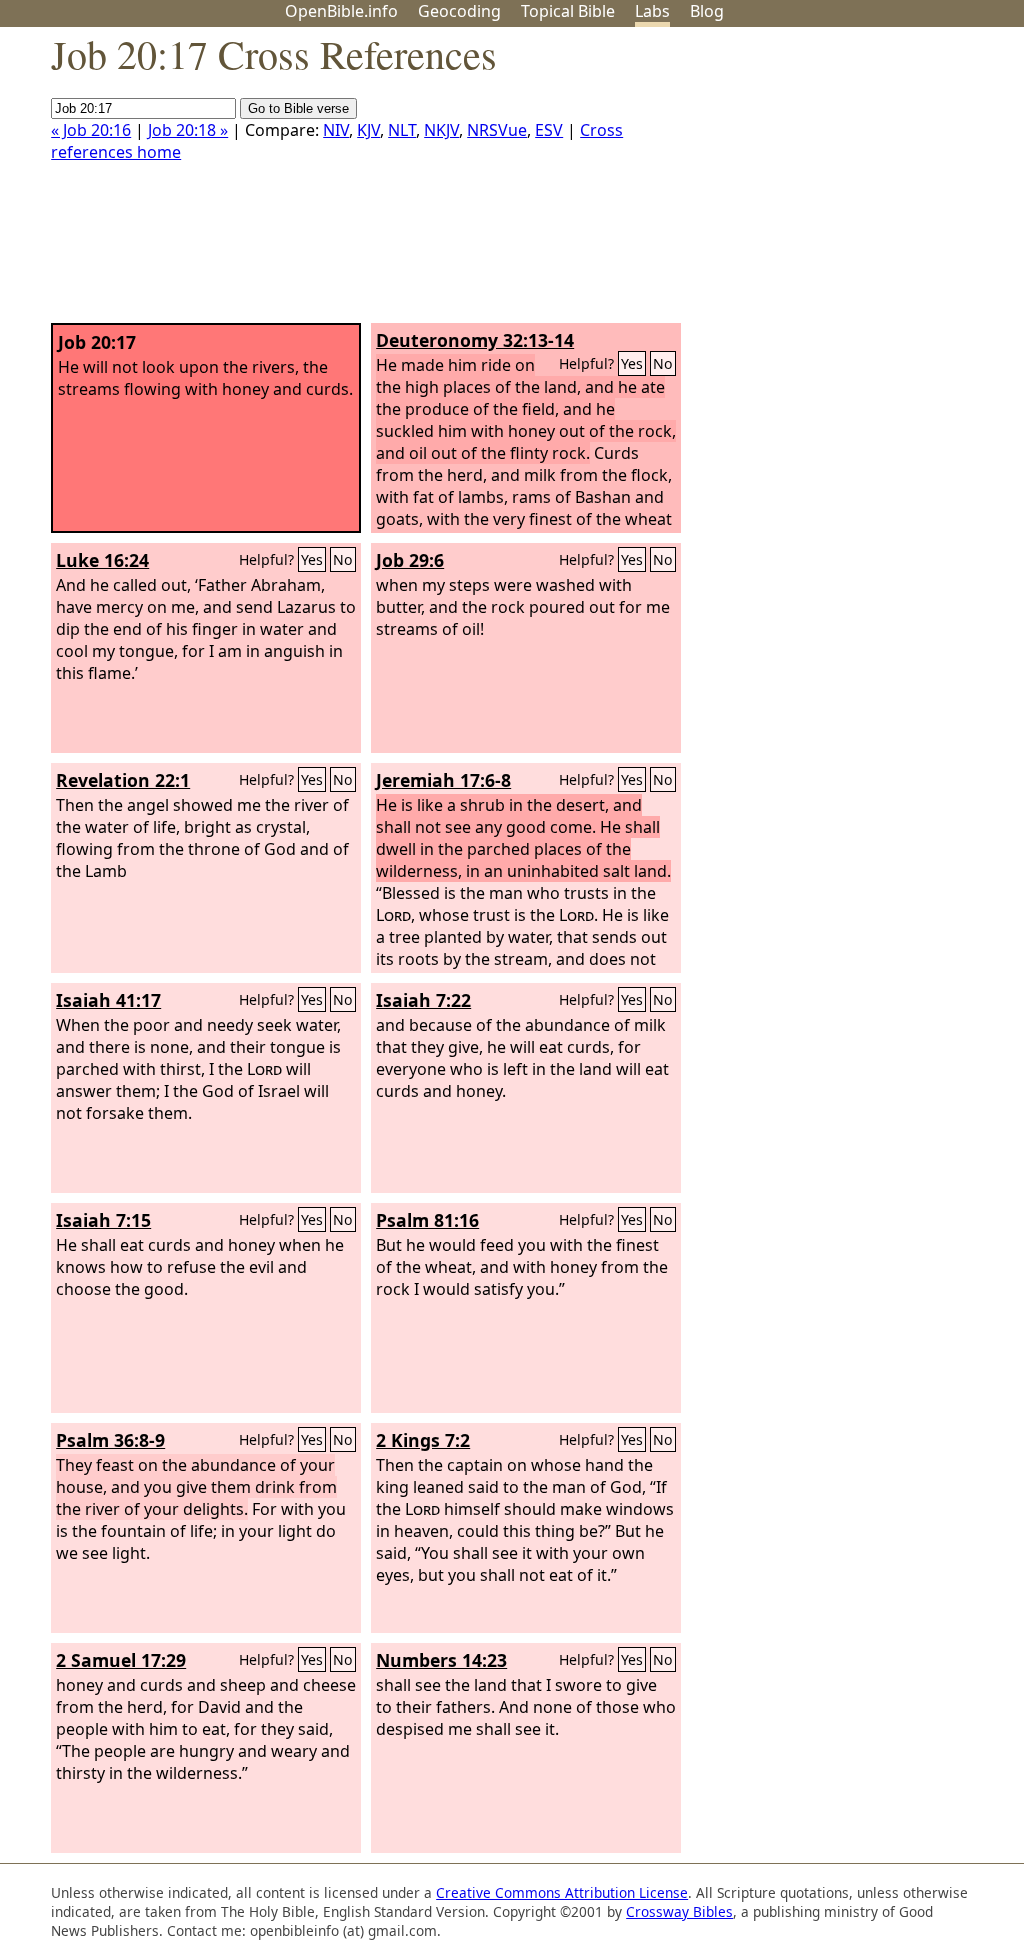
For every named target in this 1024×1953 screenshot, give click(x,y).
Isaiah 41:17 (108, 1000)
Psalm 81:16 (427, 1220)
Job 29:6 (410, 560)
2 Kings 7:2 (423, 1440)
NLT (402, 130)
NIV (336, 130)
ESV (549, 130)
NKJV (441, 130)
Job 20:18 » (188, 130)
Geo (459, 11)
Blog (707, 11)
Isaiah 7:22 (423, 1000)
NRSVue (497, 130)
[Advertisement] (822, 183)
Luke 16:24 (102, 560)
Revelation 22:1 (123, 780)
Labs (652, 11)
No (663, 363)
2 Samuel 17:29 (121, 1660)
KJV (368, 130)
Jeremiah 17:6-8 (443, 780)
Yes (632, 363)
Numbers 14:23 (441, 1660)
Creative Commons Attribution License (562, 1892)
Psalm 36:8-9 (110, 1440)
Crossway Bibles (679, 1911)
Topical (568, 11)
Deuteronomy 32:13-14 (475, 340)
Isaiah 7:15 (103, 1220)
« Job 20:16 (91, 130)
